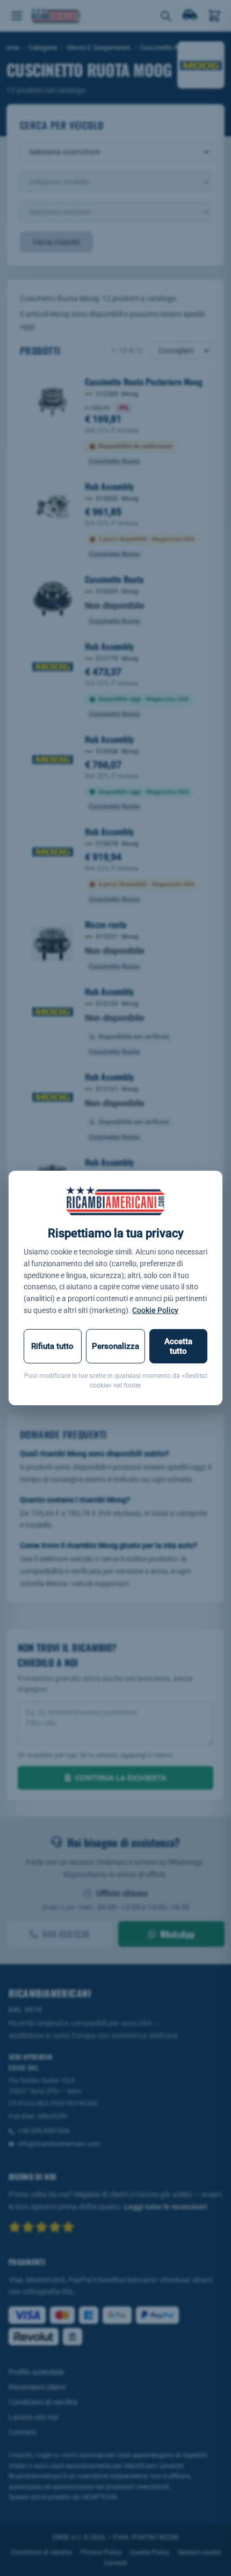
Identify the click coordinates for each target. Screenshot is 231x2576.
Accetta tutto (178, 1346)
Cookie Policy (155, 1310)
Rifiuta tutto (52, 1346)
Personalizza (115, 1346)
